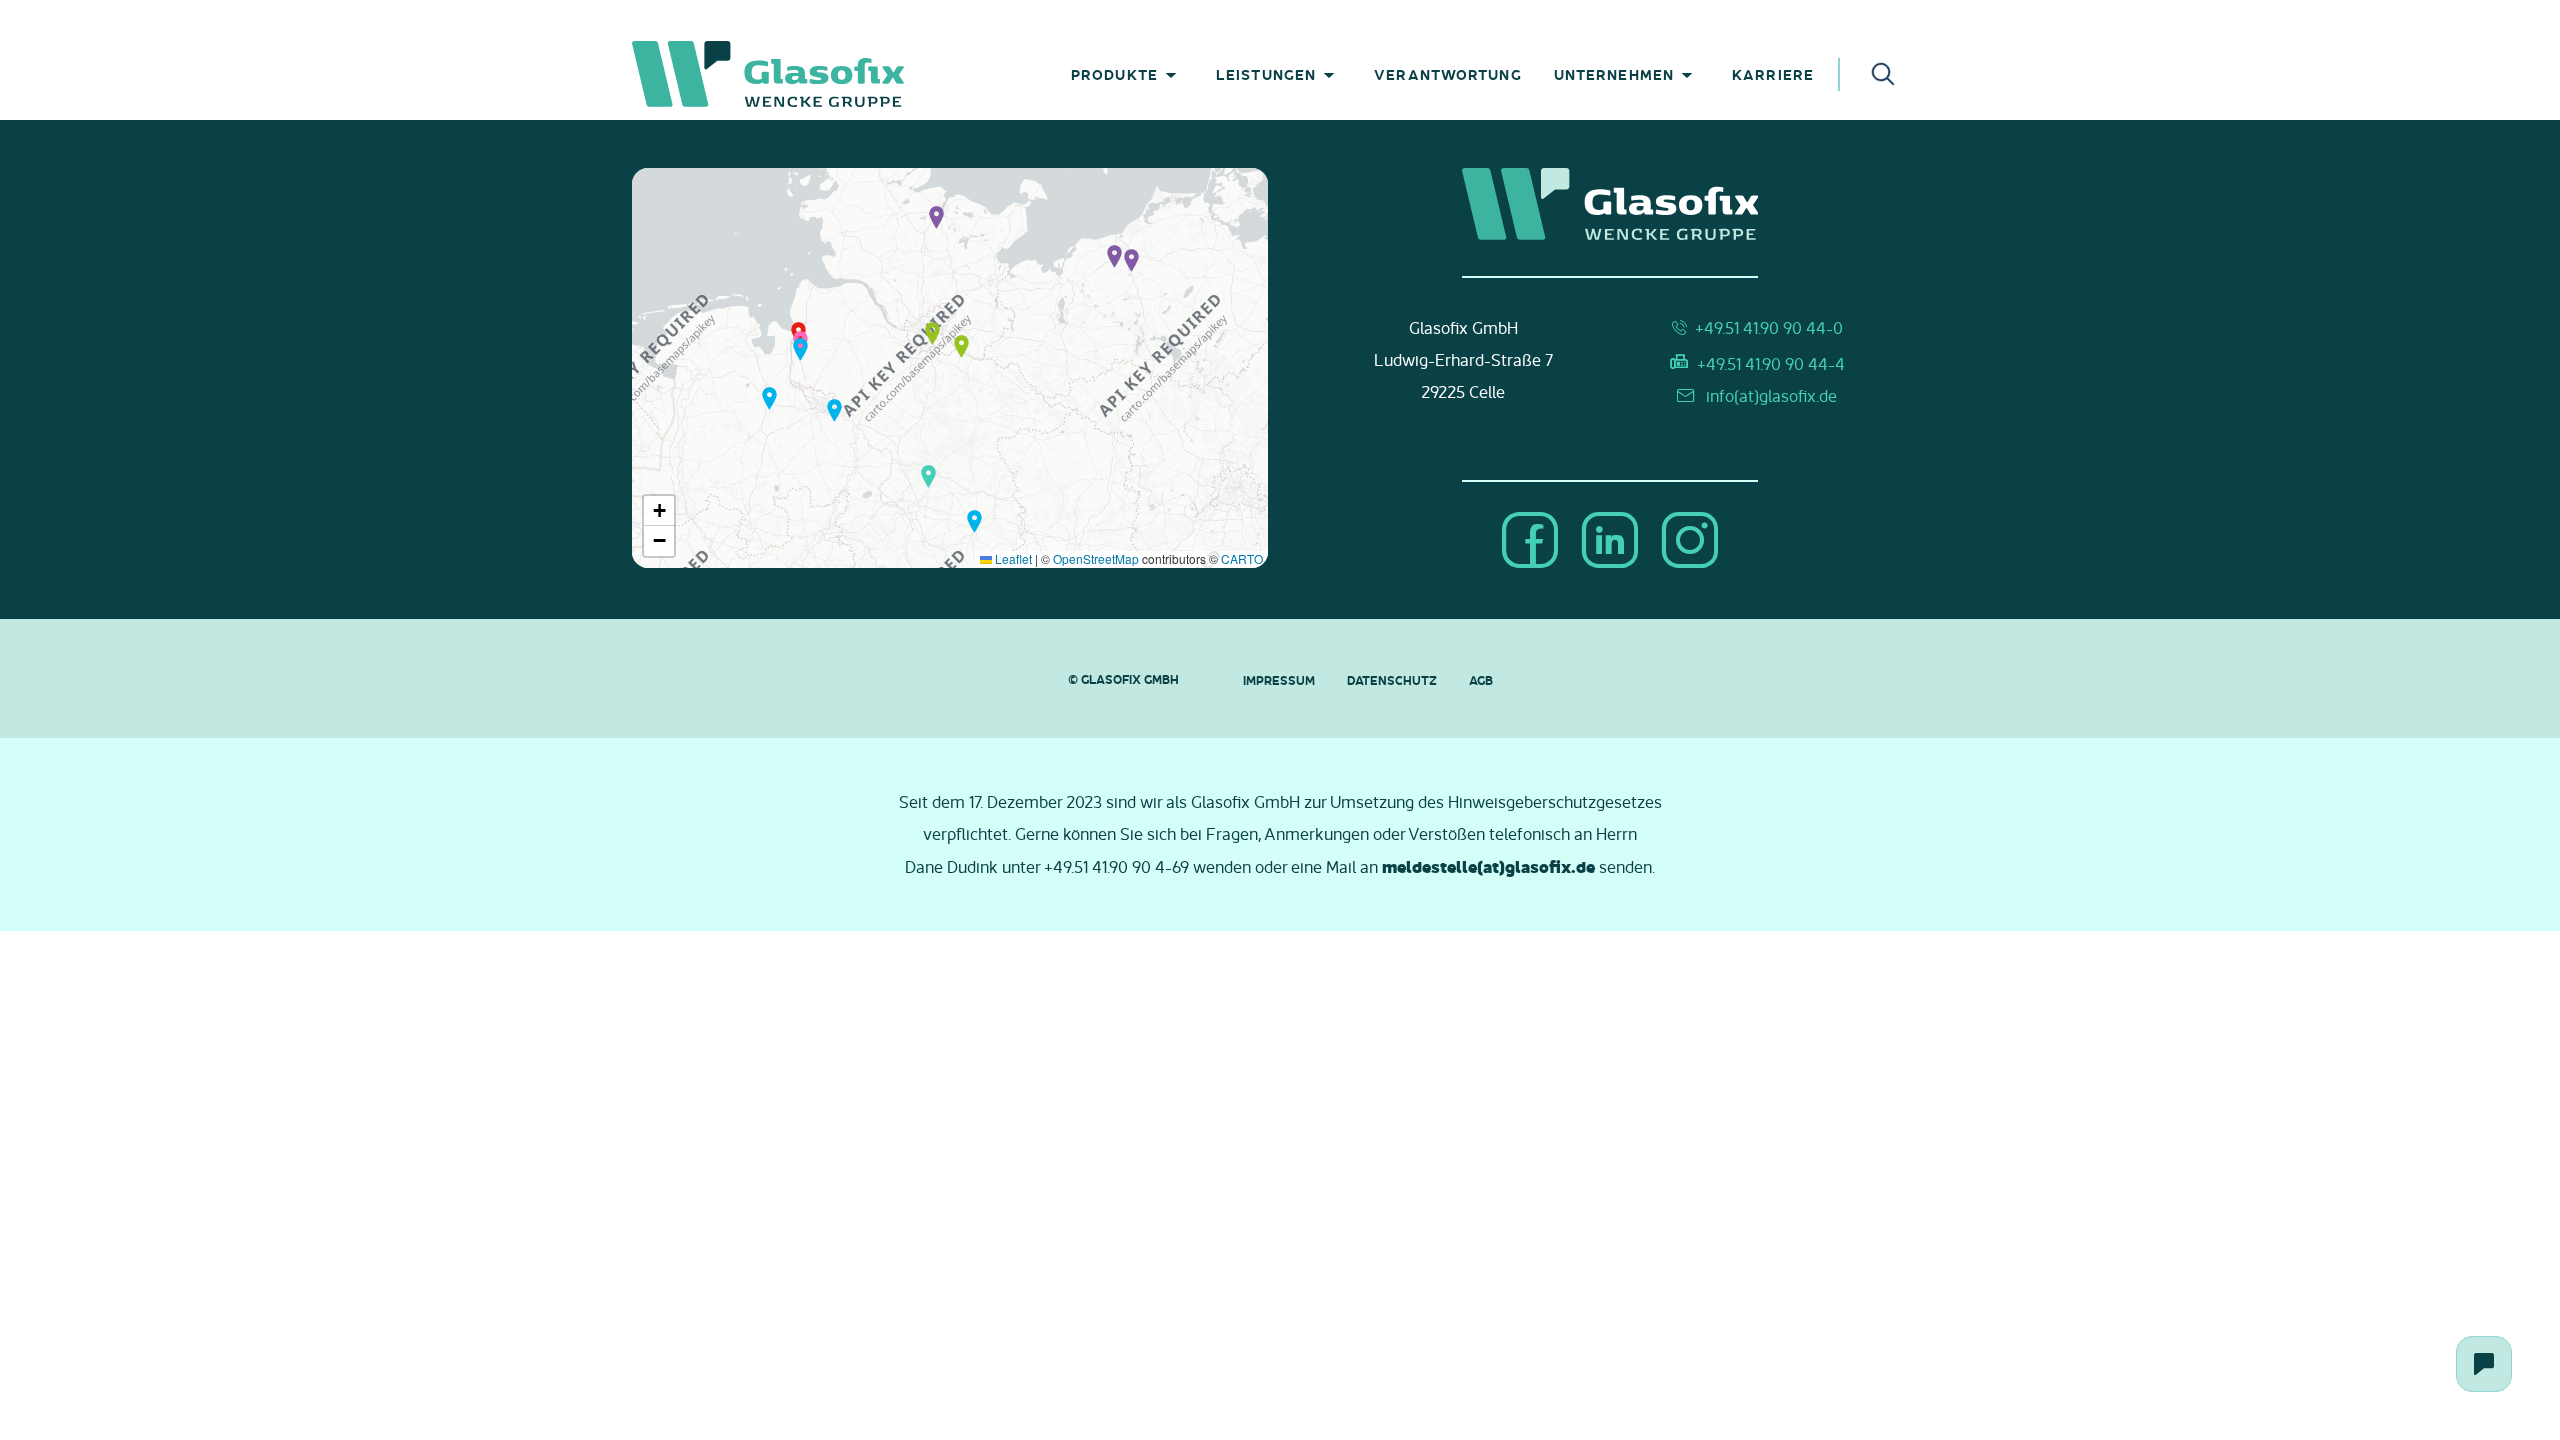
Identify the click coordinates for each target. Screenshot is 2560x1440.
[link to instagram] (1690, 542)
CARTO (1242, 558)
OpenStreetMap (1096, 558)
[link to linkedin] (1610, 542)
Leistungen (1266, 73)
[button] (936, 216)
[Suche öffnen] (1883, 73)
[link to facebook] (1530, 542)
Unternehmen (1614, 73)
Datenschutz (1392, 679)
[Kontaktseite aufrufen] (2484, 1364)
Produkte (1114, 73)
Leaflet (1012, 558)
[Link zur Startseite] (838, 74)
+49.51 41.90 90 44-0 (1769, 327)
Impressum (1279, 679)
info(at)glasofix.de (1771, 395)
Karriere (1773, 73)
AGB (1481, 679)
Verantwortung (1448, 73)
